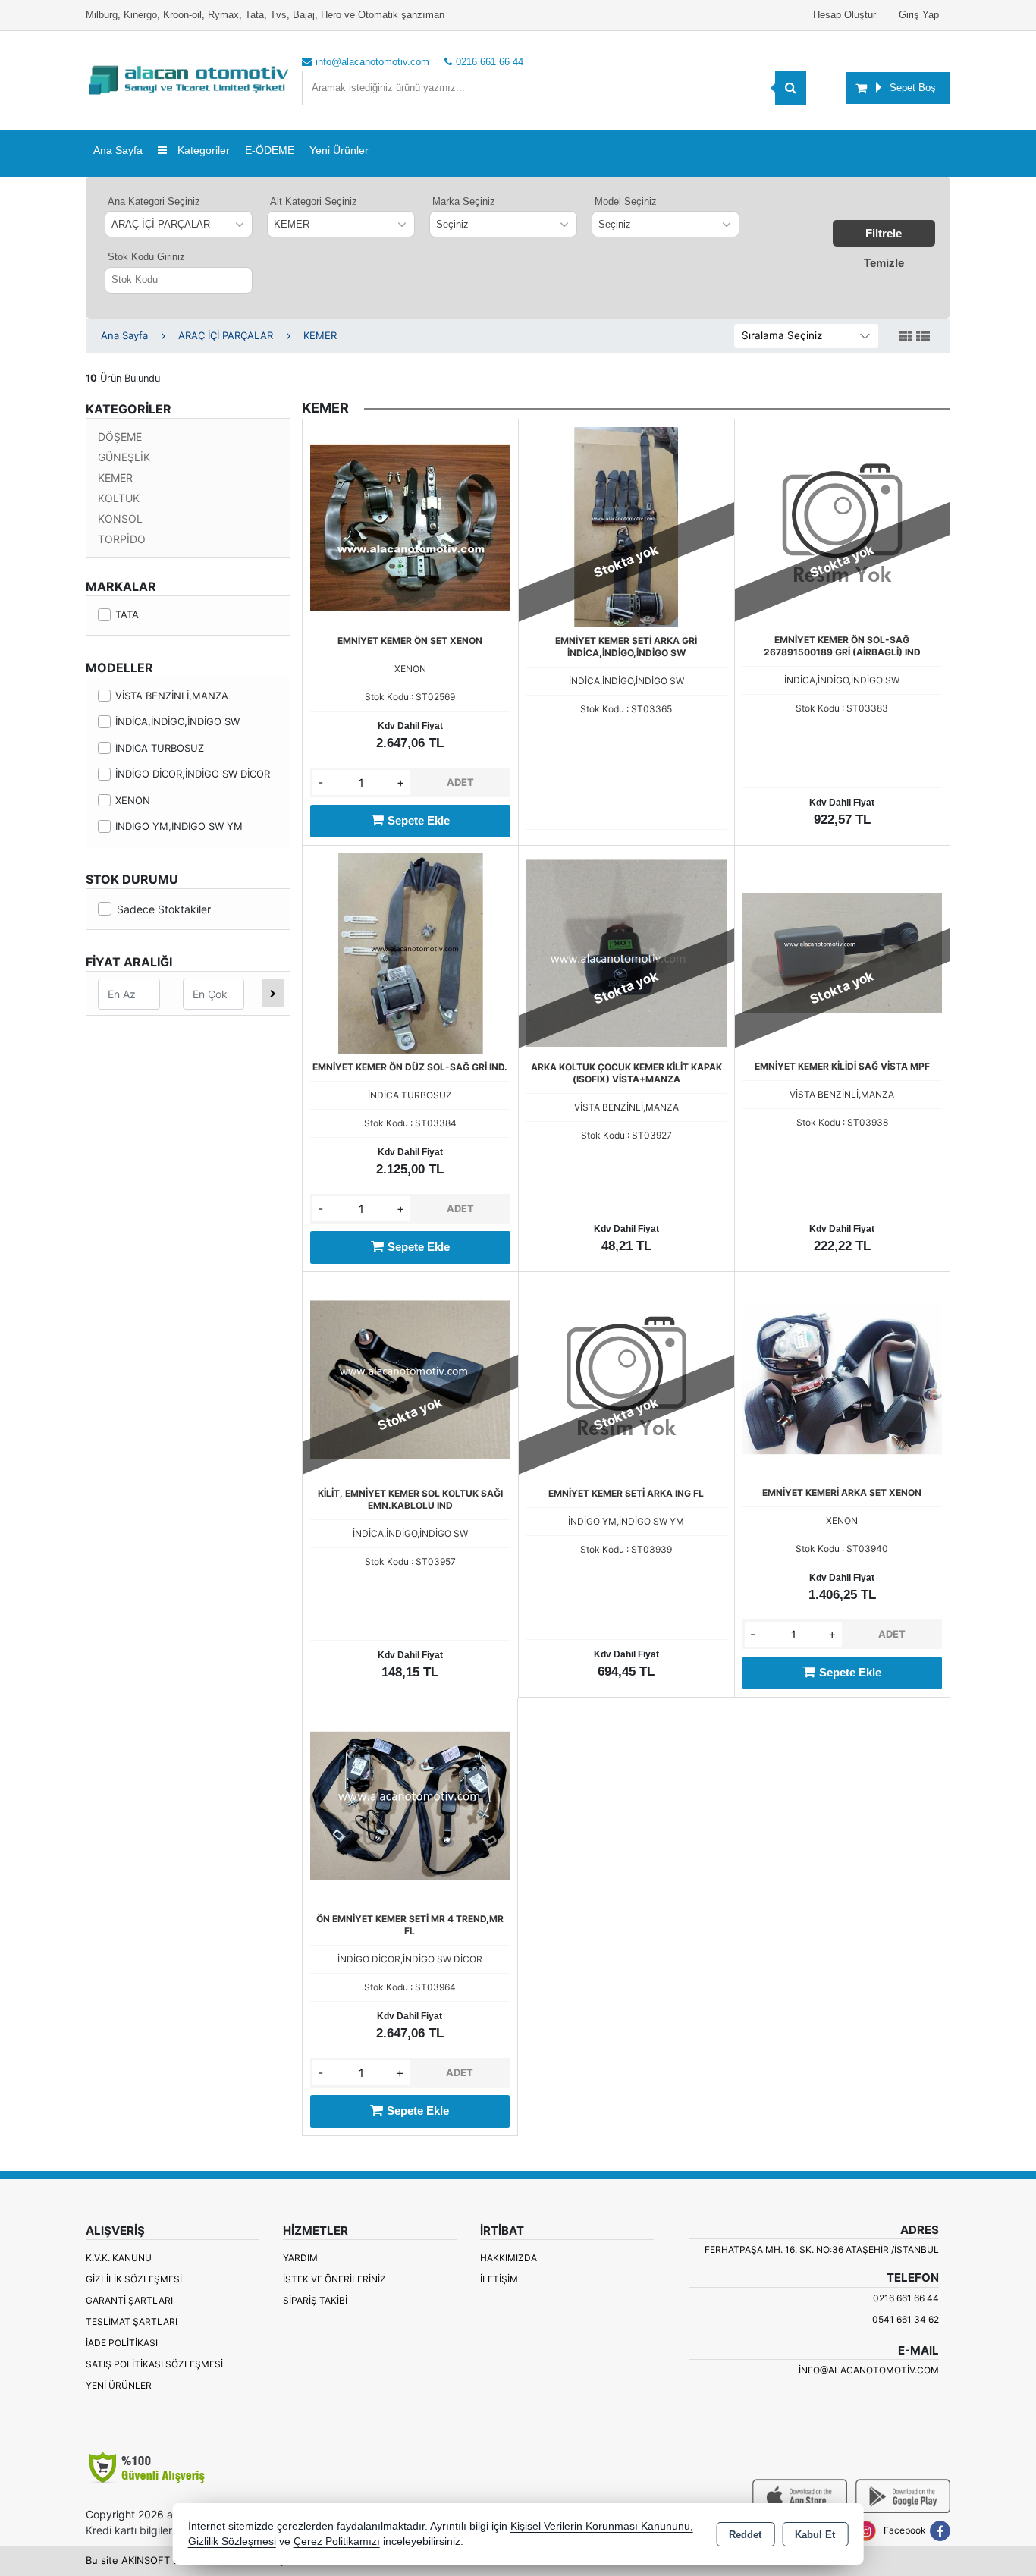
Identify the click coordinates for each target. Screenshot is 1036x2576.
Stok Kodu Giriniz (146, 257)
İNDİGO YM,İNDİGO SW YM (179, 826)
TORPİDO (122, 539)
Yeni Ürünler (119, 2385)
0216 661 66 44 (906, 2298)
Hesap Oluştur (844, 15)
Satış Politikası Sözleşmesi (154, 2364)
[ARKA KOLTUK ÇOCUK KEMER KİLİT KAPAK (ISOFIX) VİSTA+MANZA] (626, 952)
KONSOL (120, 518)
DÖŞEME (120, 437)
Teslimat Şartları (132, 2322)
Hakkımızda (509, 2258)
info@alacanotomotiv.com (869, 2370)
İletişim (499, 2279)
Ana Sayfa (118, 150)
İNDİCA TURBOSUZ (160, 748)
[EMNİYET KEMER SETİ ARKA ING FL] (626, 1378)
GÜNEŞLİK (124, 457)
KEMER (115, 478)
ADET (460, 782)
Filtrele (884, 233)
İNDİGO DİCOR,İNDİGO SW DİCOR (193, 774)
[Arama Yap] (791, 88)
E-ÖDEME (270, 150)
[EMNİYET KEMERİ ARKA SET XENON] (842, 1378)
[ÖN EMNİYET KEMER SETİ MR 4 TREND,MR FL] (410, 1805)
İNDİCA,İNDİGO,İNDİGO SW (177, 721)
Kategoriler (202, 150)
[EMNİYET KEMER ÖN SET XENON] (410, 526)
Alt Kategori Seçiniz (314, 201)
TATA (127, 614)
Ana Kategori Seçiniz (154, 201)
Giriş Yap (919, 15)
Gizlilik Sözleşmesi (134, 2279)
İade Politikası (122, 2343)
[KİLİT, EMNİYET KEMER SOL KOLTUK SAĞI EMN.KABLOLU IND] (410, 1378)
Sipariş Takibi (315, 2300)
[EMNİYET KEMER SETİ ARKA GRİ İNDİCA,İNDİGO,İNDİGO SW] (626, 526)
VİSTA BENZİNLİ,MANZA (172, 696)
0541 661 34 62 (906, 2319)
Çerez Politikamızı (337, 2541)
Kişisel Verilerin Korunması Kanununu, (602, 2526)
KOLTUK (119, 498)
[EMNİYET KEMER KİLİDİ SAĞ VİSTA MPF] (842, 952)
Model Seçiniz (626, 201)
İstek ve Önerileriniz (334, 2279)
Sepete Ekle (419, 820)
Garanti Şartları (129, 2300)
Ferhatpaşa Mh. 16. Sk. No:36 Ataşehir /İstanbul (822, 2249)
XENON (133, 800)
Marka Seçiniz (464, 201)
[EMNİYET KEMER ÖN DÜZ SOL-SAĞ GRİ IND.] (410, 952)
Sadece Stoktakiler (164, 909)
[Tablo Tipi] (923, 337)
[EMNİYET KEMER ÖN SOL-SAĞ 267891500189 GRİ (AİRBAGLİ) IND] (842, 526)
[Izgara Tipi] (906, 337)
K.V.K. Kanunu (119, 2258)
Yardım (300, 2258)
